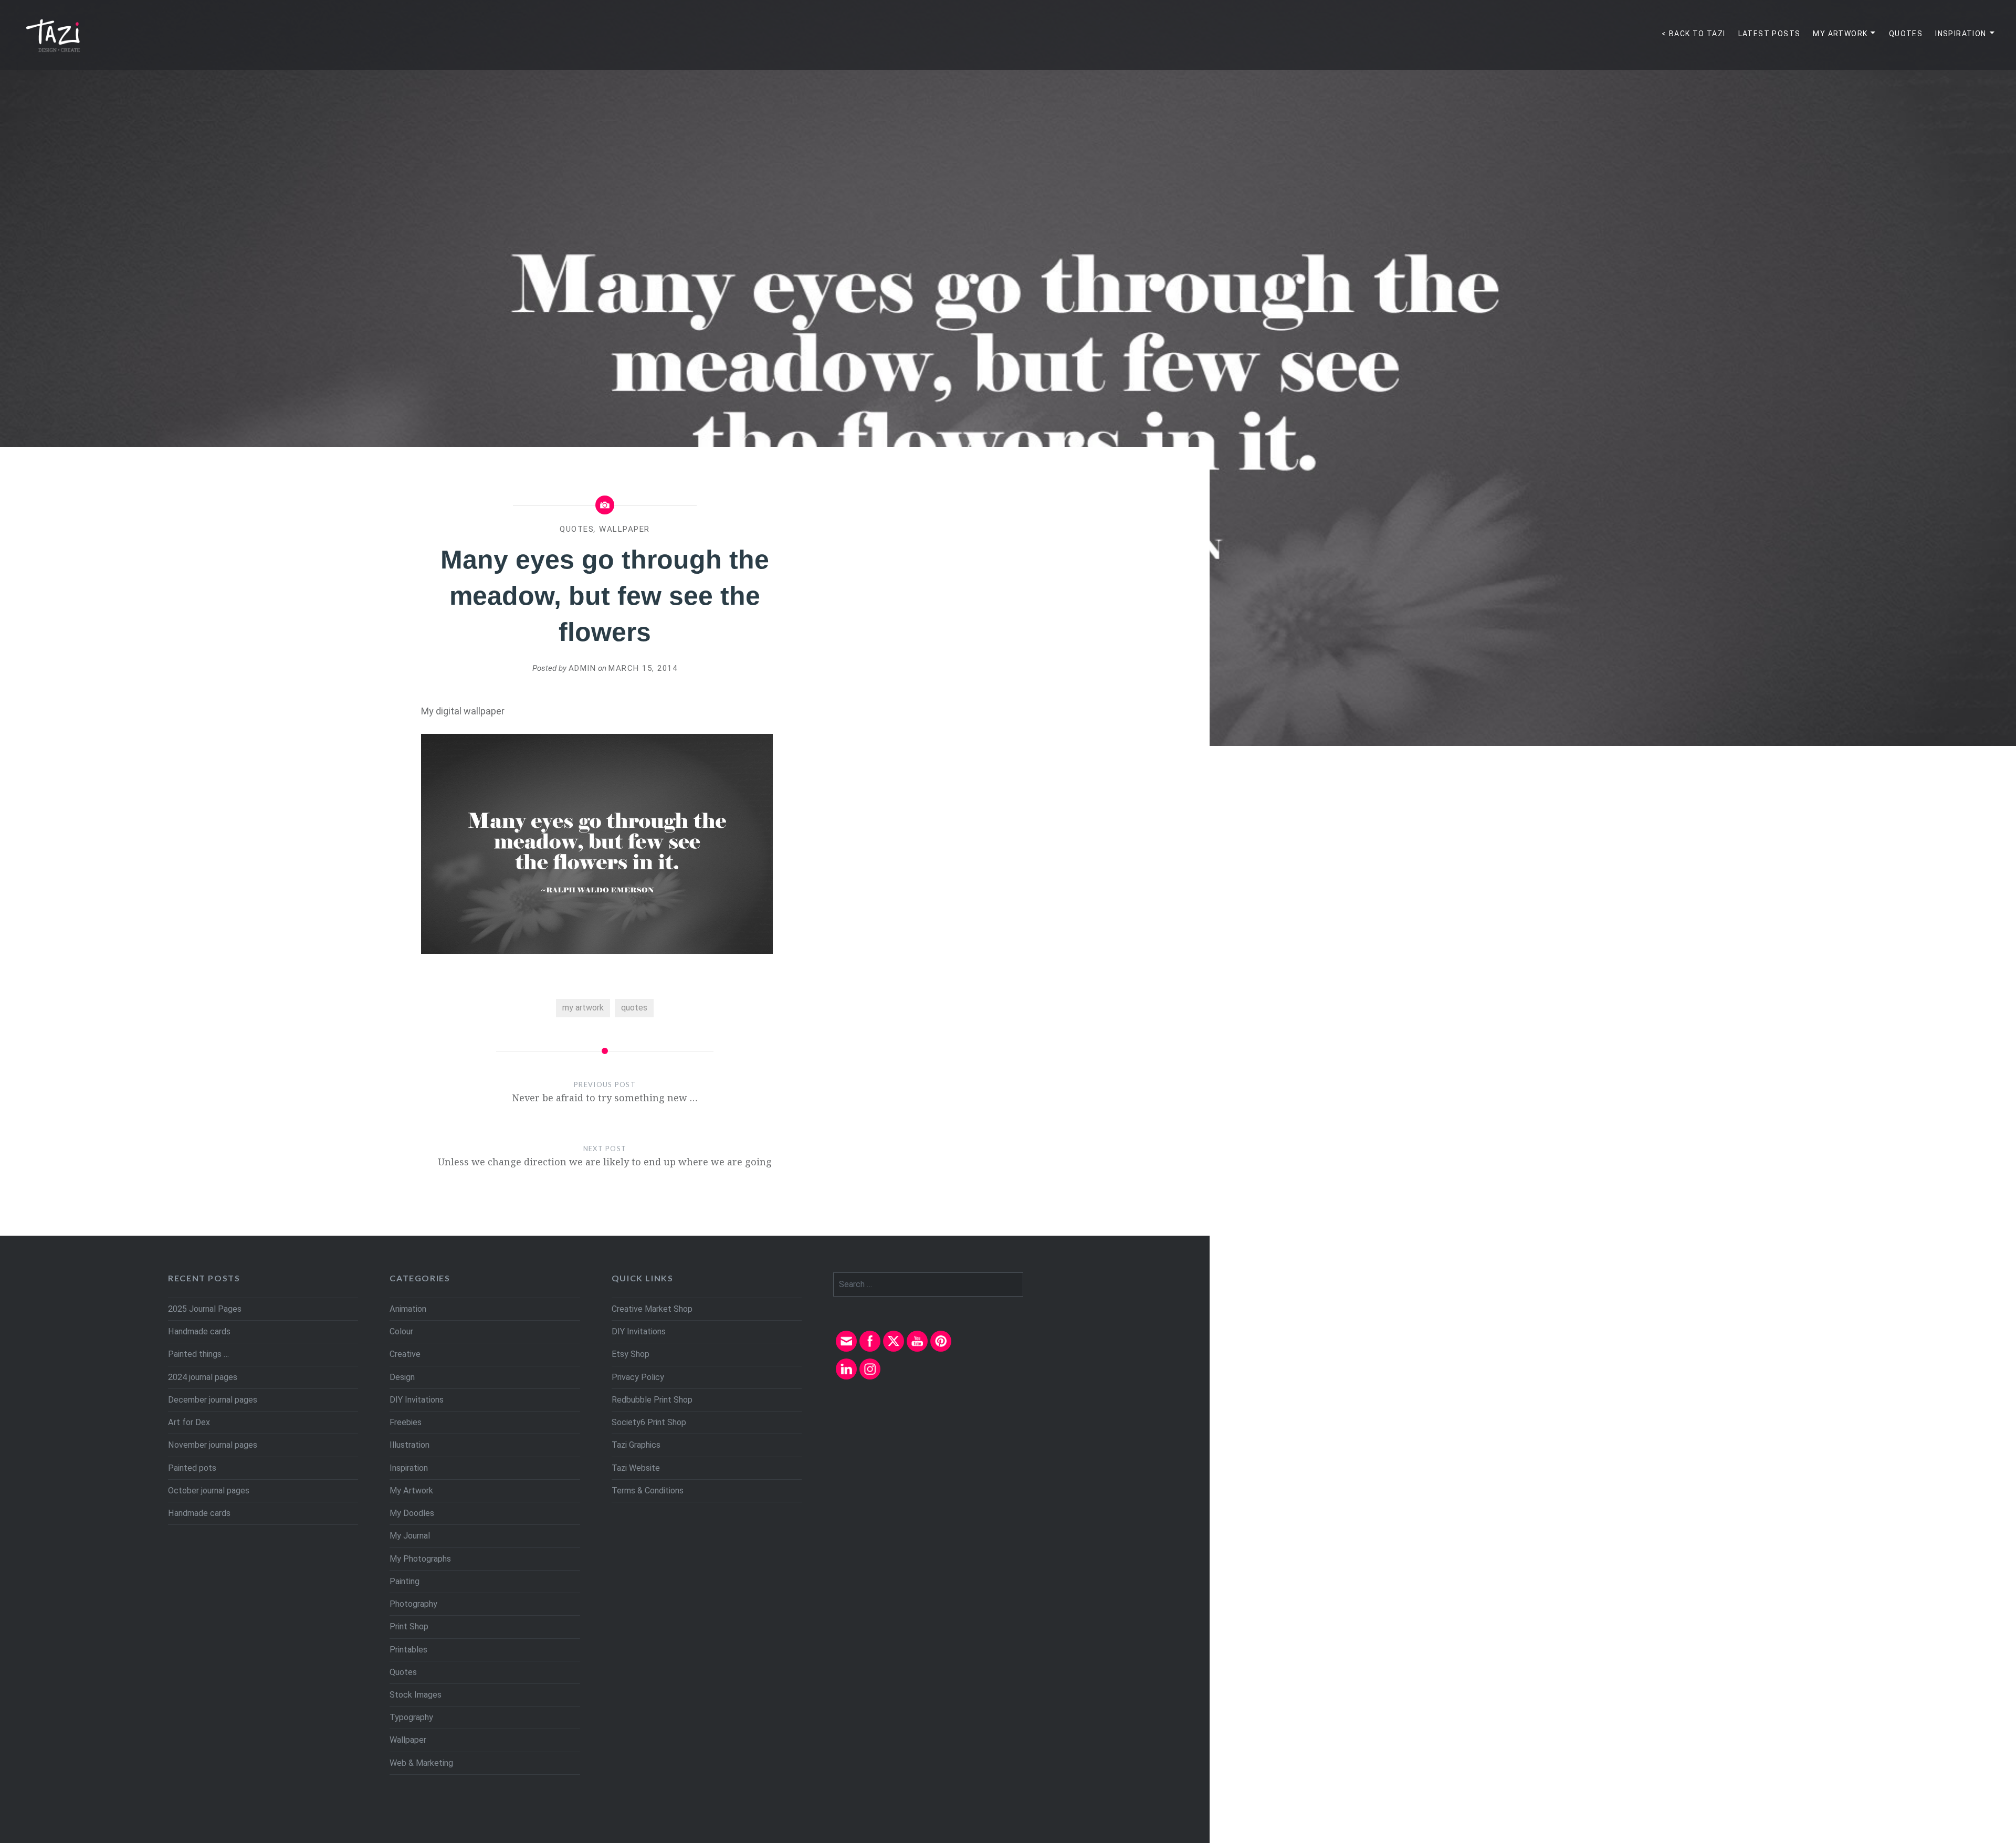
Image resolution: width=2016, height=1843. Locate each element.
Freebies (406, 1422)
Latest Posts (1770, 34)
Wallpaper (624, 529)
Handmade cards (199, 1331)
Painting (405, 1581)
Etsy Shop (631, 1354)
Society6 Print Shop (649, 1422)
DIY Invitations (417, 1400)
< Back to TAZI (1694, 34)
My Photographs (420, 1559)
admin (582, 668)
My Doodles (412, 1513)
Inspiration (1961, 34)
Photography (413, 1604)
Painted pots (192, 1468)
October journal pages (209, 1491)
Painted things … (198, 1354)
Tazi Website (636, 1468)
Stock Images (416, 1695)
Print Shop (409, 1626)
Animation (408, 1309)
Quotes (1906, 34)
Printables (408, 1650)
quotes (634, 1008)
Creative (405, 1354)
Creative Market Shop (652, 1309)
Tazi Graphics (636, 1445)
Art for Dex (189, 1422)
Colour (401, 1331)
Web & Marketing (421, 1763)
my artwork (583, 1008)
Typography (411, 1717)
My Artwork (1840, 34)
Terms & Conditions (648, 1491)
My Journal (410, 1536)
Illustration (409, 1445)
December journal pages (213, 1400)
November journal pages (213, 1445)
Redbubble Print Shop (652, 1400)
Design (402, 1377)
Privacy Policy (638, 1377)
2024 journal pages (203, 1377)
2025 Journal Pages (205, 1309)
